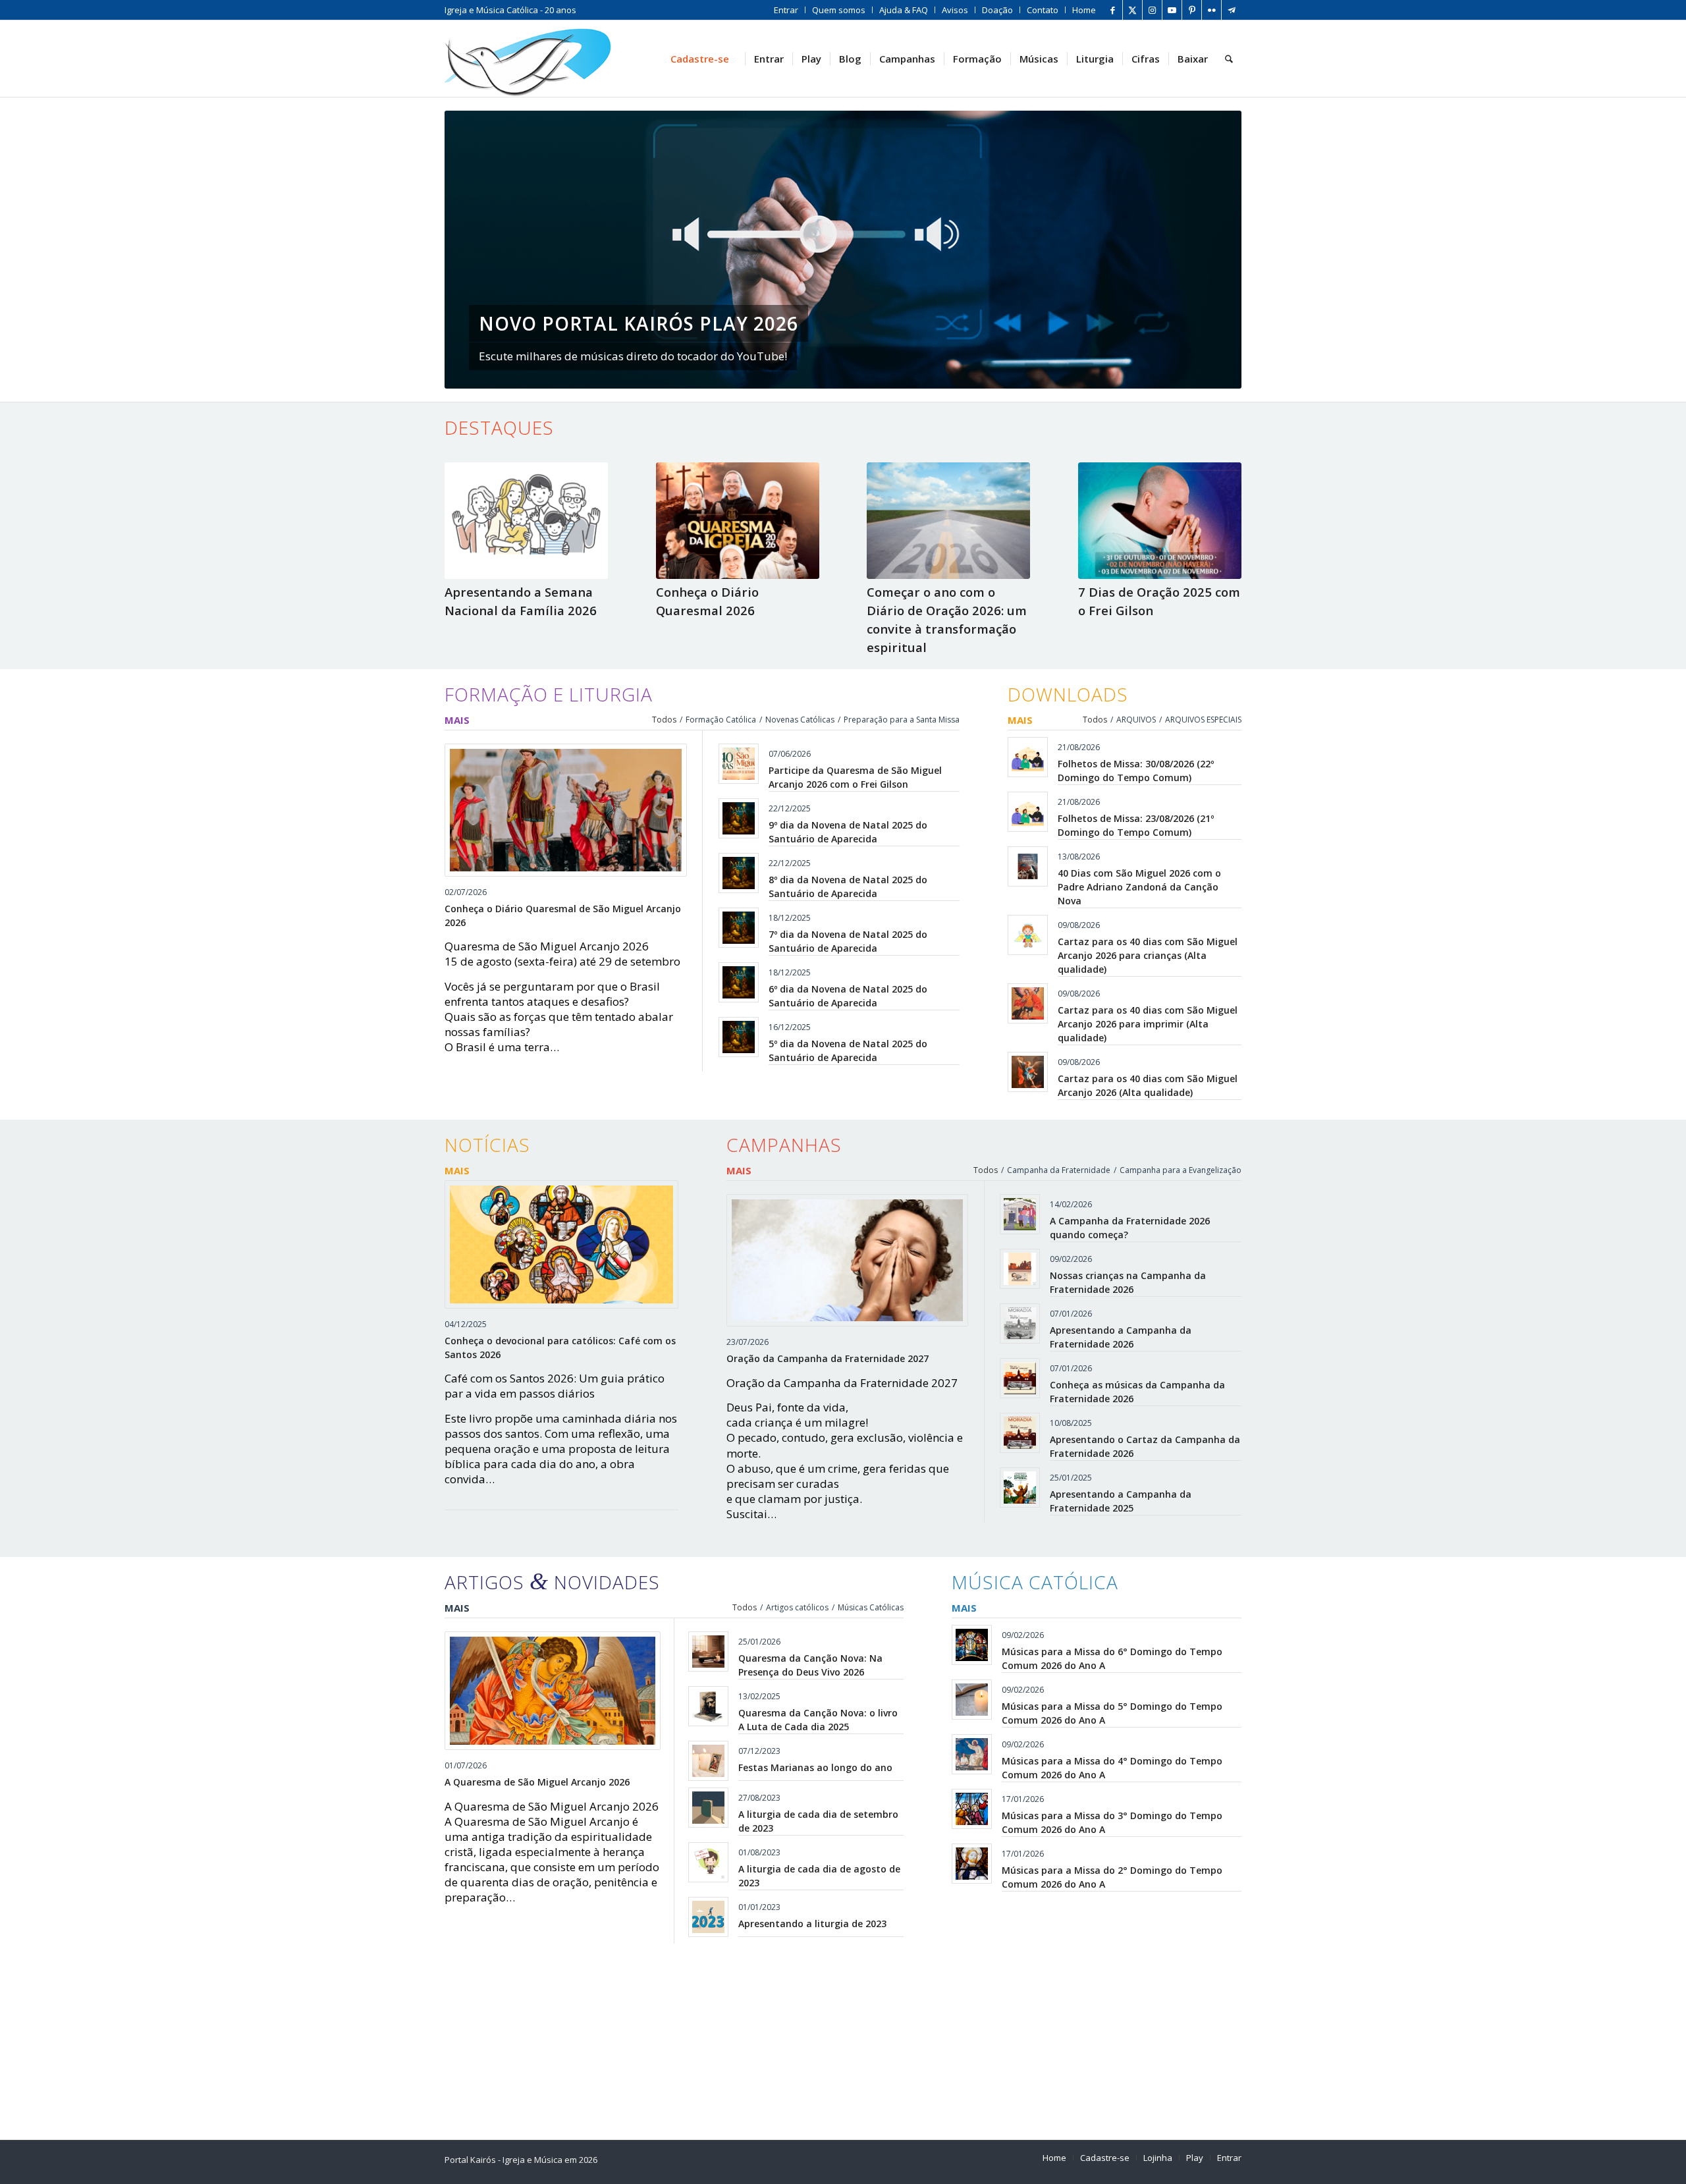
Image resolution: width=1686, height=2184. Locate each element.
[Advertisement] (840, 2036)
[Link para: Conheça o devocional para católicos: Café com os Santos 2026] (561, 1244)
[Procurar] (1229, 59)
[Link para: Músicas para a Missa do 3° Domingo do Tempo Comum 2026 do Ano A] (972, 1809)
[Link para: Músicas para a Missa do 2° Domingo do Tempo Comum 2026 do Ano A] (972, 1864)
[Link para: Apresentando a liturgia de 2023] (708, 1917)
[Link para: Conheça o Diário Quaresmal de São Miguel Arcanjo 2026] (566, 810)
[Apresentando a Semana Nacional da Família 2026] (526, 520)
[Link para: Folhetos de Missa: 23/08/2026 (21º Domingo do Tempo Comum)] (1028, 812)
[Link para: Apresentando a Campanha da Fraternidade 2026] (1020, 1324)
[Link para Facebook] (1113, 10)
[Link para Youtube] (1172, 10)
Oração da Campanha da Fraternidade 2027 (828, 1358)
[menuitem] (786, 10)
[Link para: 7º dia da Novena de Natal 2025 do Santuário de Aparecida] (739, 928)
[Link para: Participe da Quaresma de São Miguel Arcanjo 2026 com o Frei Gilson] (739, 764)
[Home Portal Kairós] (528, 59)
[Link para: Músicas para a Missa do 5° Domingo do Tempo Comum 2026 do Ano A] (972, 1700)
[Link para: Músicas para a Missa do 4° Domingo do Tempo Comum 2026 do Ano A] (972, 1754)
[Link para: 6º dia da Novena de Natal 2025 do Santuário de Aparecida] (739, 982)
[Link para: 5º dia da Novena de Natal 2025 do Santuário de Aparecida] (739, 1037)
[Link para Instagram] (1152, 10)
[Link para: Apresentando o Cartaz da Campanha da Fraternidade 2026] (1020, 1433)
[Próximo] (1212, 250)
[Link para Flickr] (1211, 10)
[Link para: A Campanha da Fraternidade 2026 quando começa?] (1020, 1214)
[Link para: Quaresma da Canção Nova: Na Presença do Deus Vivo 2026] (708, 1652)
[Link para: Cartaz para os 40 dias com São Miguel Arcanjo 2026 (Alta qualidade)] (1028, 1072)
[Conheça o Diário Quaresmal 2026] (738, 520)
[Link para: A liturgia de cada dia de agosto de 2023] (708, 1862)
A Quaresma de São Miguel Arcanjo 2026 (537, 1782)
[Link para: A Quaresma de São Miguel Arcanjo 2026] (553, 1691)
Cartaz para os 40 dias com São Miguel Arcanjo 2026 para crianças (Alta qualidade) (1148, 955)
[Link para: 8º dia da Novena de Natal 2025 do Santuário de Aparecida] (739, 873)
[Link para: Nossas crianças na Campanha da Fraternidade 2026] (1020, 1269)
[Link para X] (1132, 10)
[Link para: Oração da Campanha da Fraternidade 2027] (848, 1261)
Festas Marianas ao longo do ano (815, 1767)
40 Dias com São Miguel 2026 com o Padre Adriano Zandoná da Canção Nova (1139, 887)
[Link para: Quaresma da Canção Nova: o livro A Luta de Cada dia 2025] (708, 1706)
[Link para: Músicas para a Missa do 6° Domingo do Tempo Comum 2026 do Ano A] (972, 1645)
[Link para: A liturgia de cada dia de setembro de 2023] (708, 1808)
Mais (457, 720)
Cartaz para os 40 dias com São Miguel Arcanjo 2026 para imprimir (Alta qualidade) (1148, 1024)
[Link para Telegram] (1232, 10)
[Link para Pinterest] (1192, 10)
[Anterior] (474, 250)
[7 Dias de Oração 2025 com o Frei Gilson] (1160, 520)
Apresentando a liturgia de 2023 (812, 1924)
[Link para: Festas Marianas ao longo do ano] (708, 1761)
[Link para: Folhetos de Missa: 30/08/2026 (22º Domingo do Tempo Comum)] (1028, 757)
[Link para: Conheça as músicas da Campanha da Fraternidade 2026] (1020, 1378)
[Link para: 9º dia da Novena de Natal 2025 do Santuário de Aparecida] (739, 818)
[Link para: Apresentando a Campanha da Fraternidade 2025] (1020, 1488)
